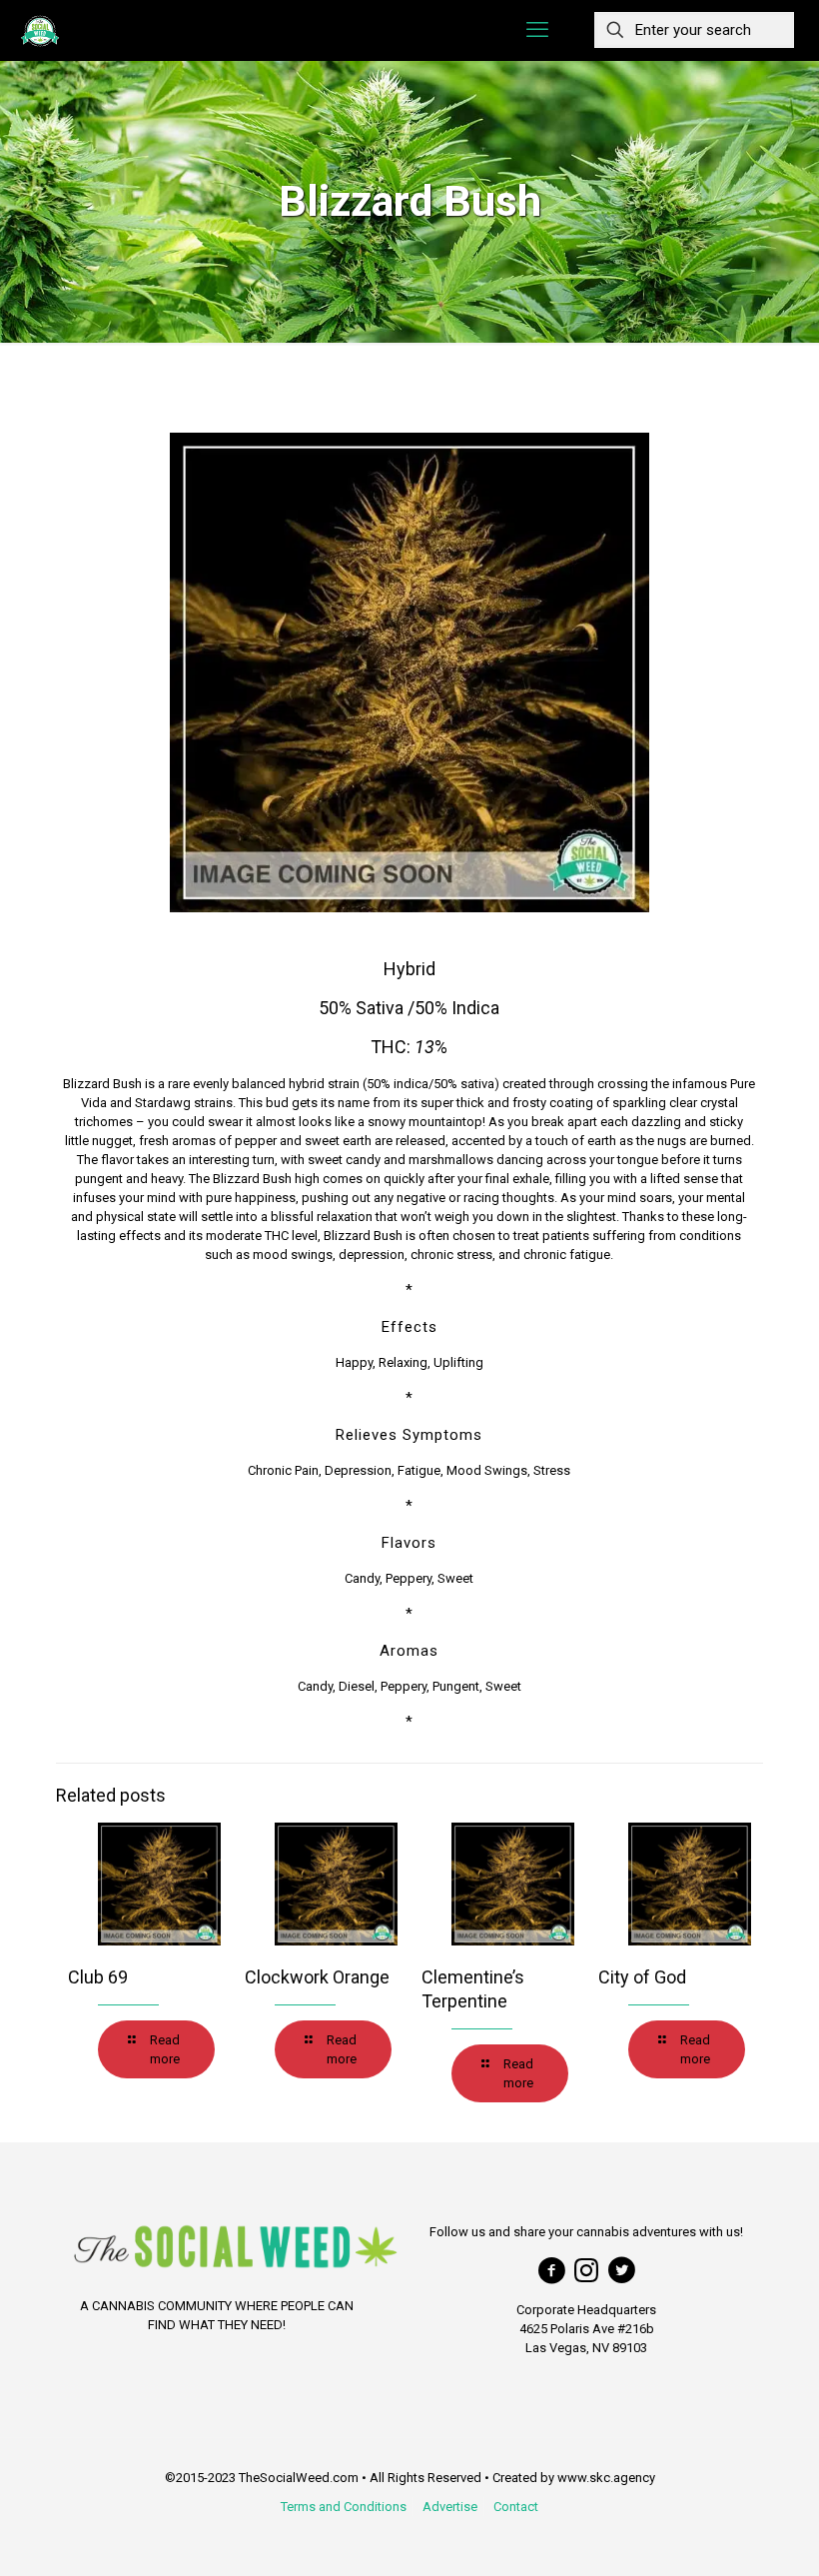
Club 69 (98, 1977)
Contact (516, 2507)
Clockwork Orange (317, 1977)
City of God (642, 1977)
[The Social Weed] (40, 30)
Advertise (450, 2507)
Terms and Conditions (344, 2507)
